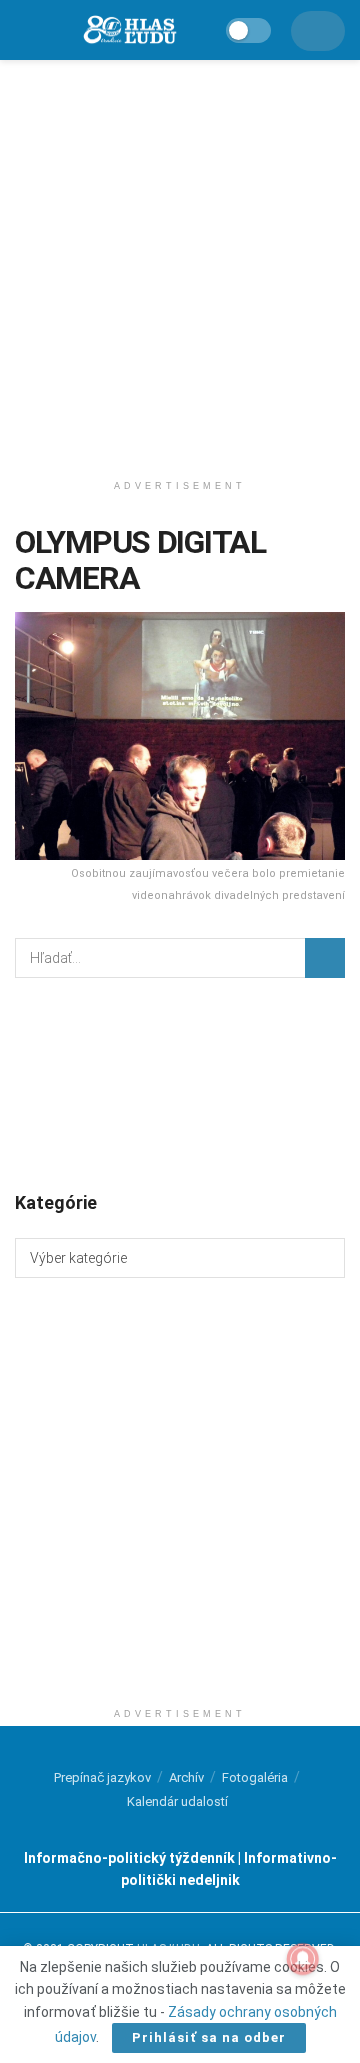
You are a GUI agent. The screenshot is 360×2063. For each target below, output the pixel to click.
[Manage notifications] (303, 1959)
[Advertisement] (180, 260)
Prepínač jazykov (102, 1777)
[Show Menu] (23, 30)
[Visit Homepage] (129, 30)
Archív (186, 1777)
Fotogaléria (255, 1777)
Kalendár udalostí (177, 1801)
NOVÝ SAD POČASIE (180, 1083)
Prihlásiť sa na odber (209, 2037)
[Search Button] (325, 958)
